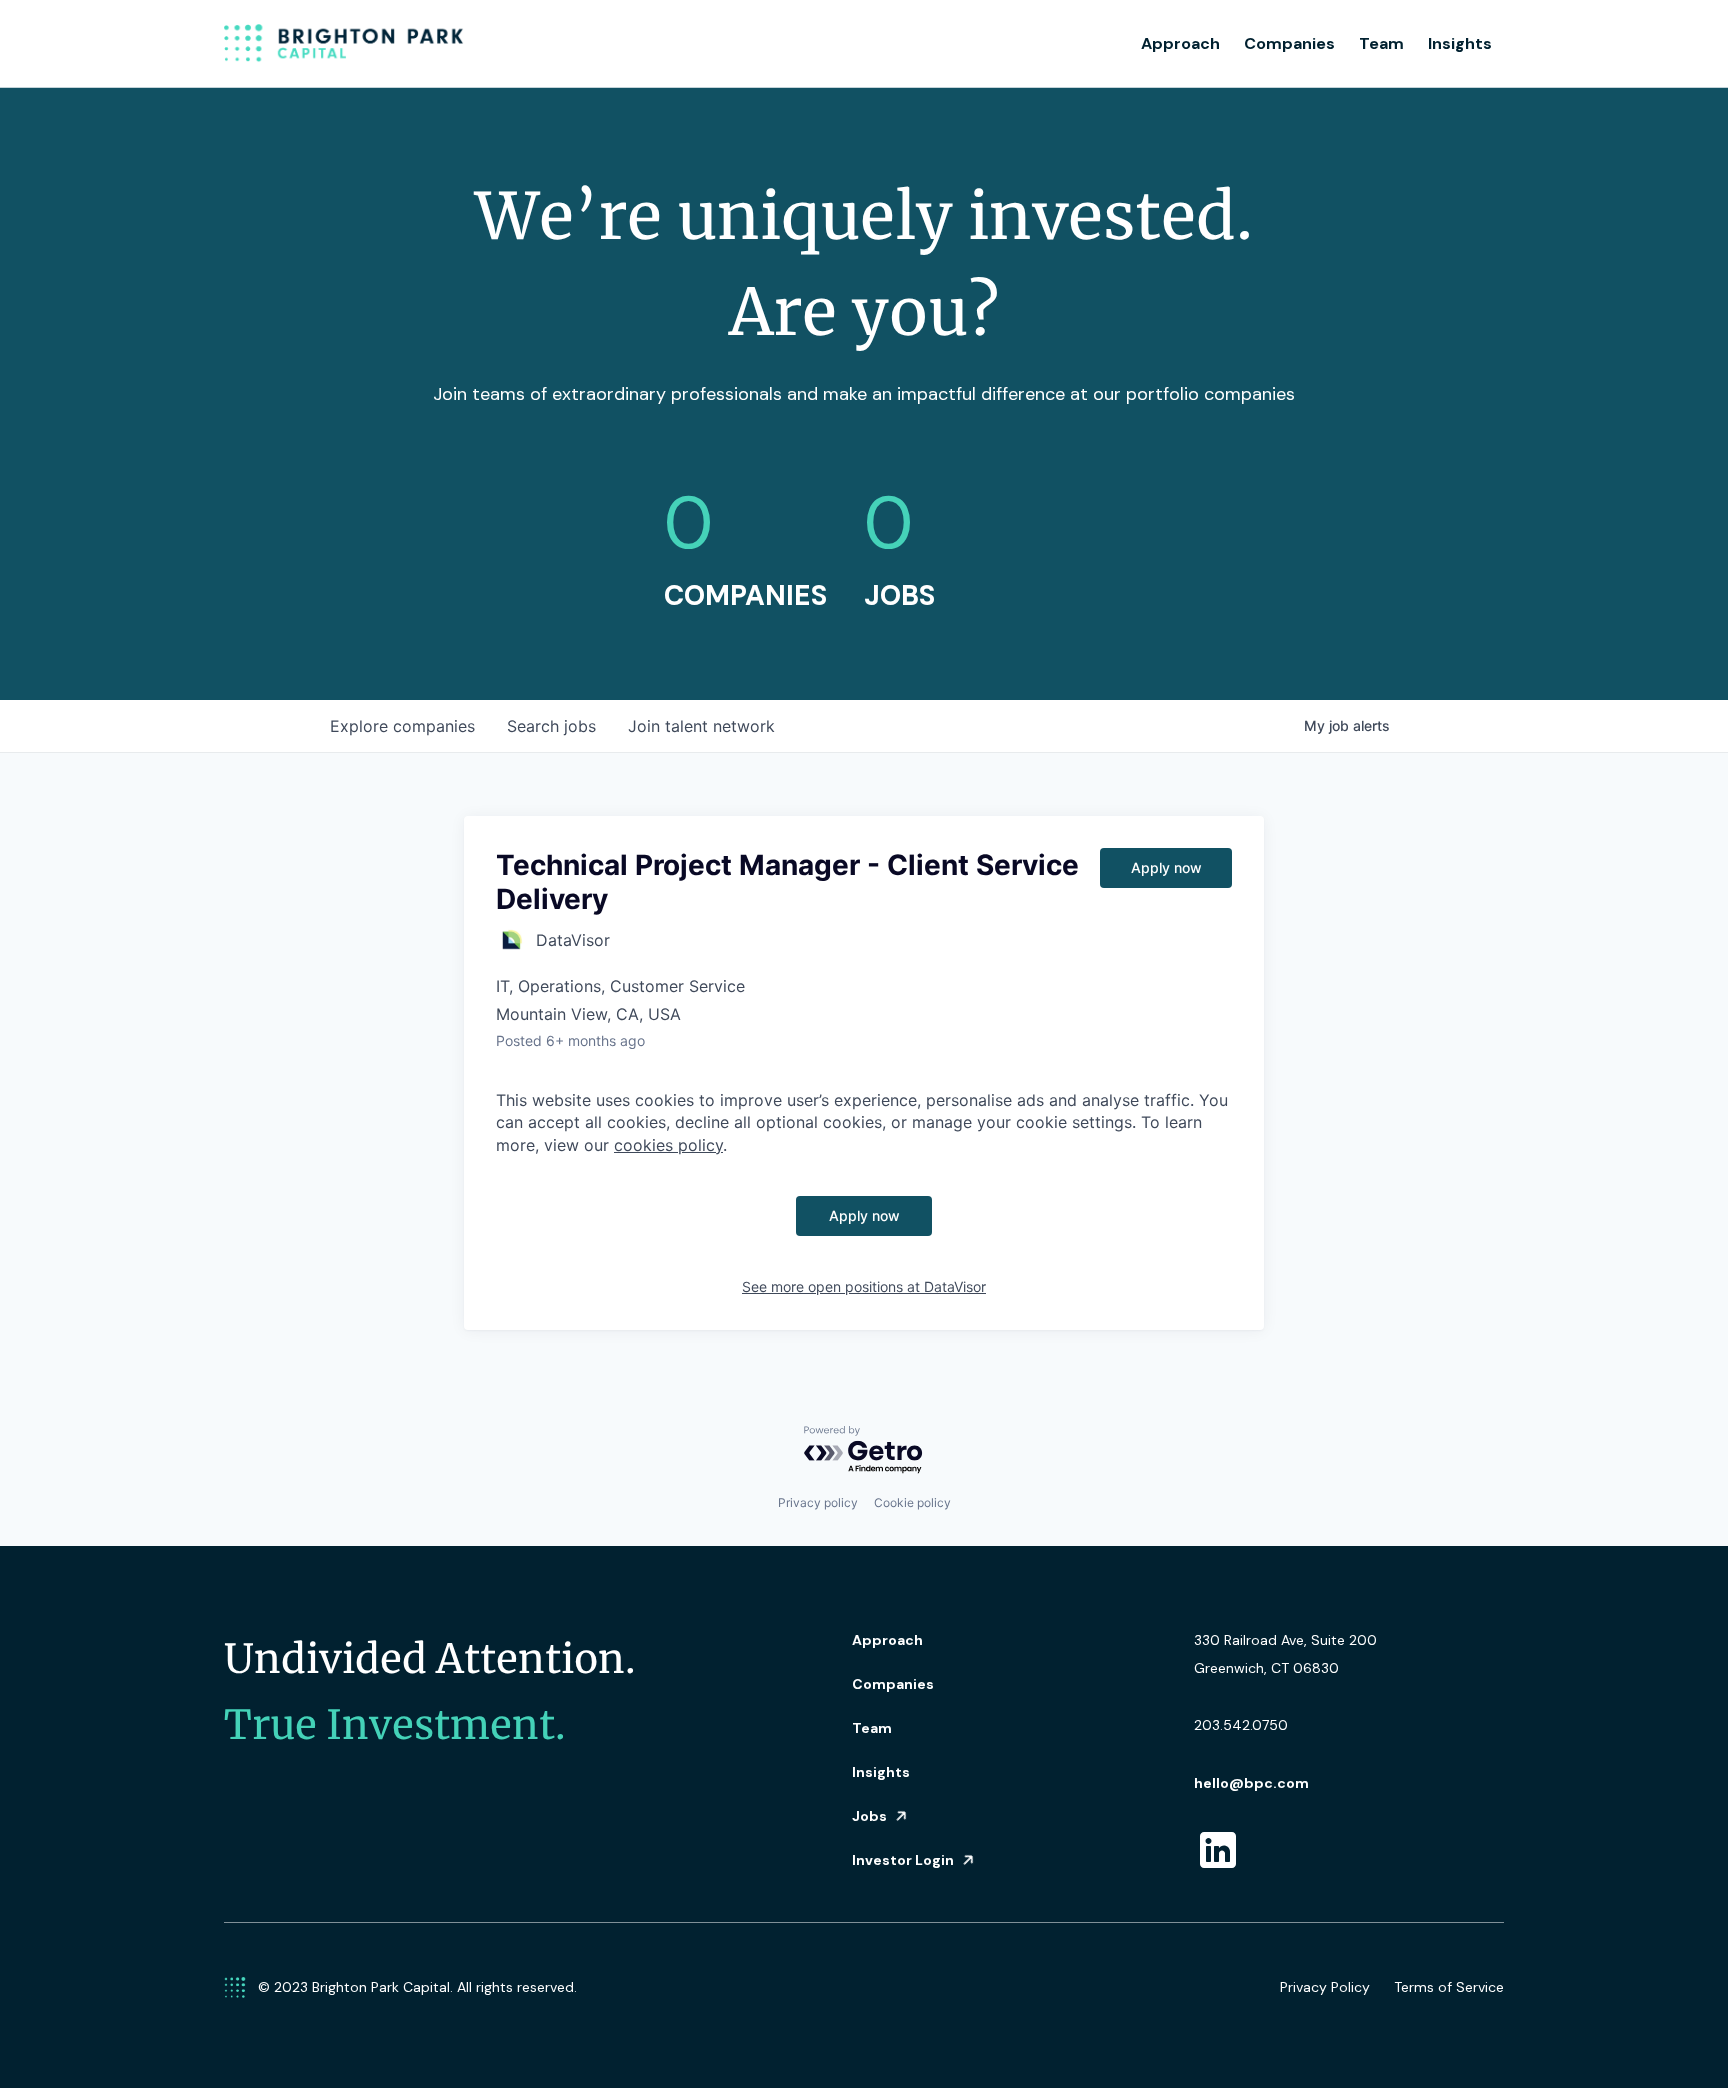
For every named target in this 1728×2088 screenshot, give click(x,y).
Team (1381, 43)
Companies (1289, 43)
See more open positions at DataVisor (864, 1286)
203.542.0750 (1241, 1725)
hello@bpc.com (1251, 1783)
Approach (1180, 43)
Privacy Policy (1325, 1987)
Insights (1460, 43)
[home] (344, 44)
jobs (551, 726)
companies (402, 726)
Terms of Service (1449, 1987)
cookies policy (668, 1145)
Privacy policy (818, 1502)
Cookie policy (912, 1502)
